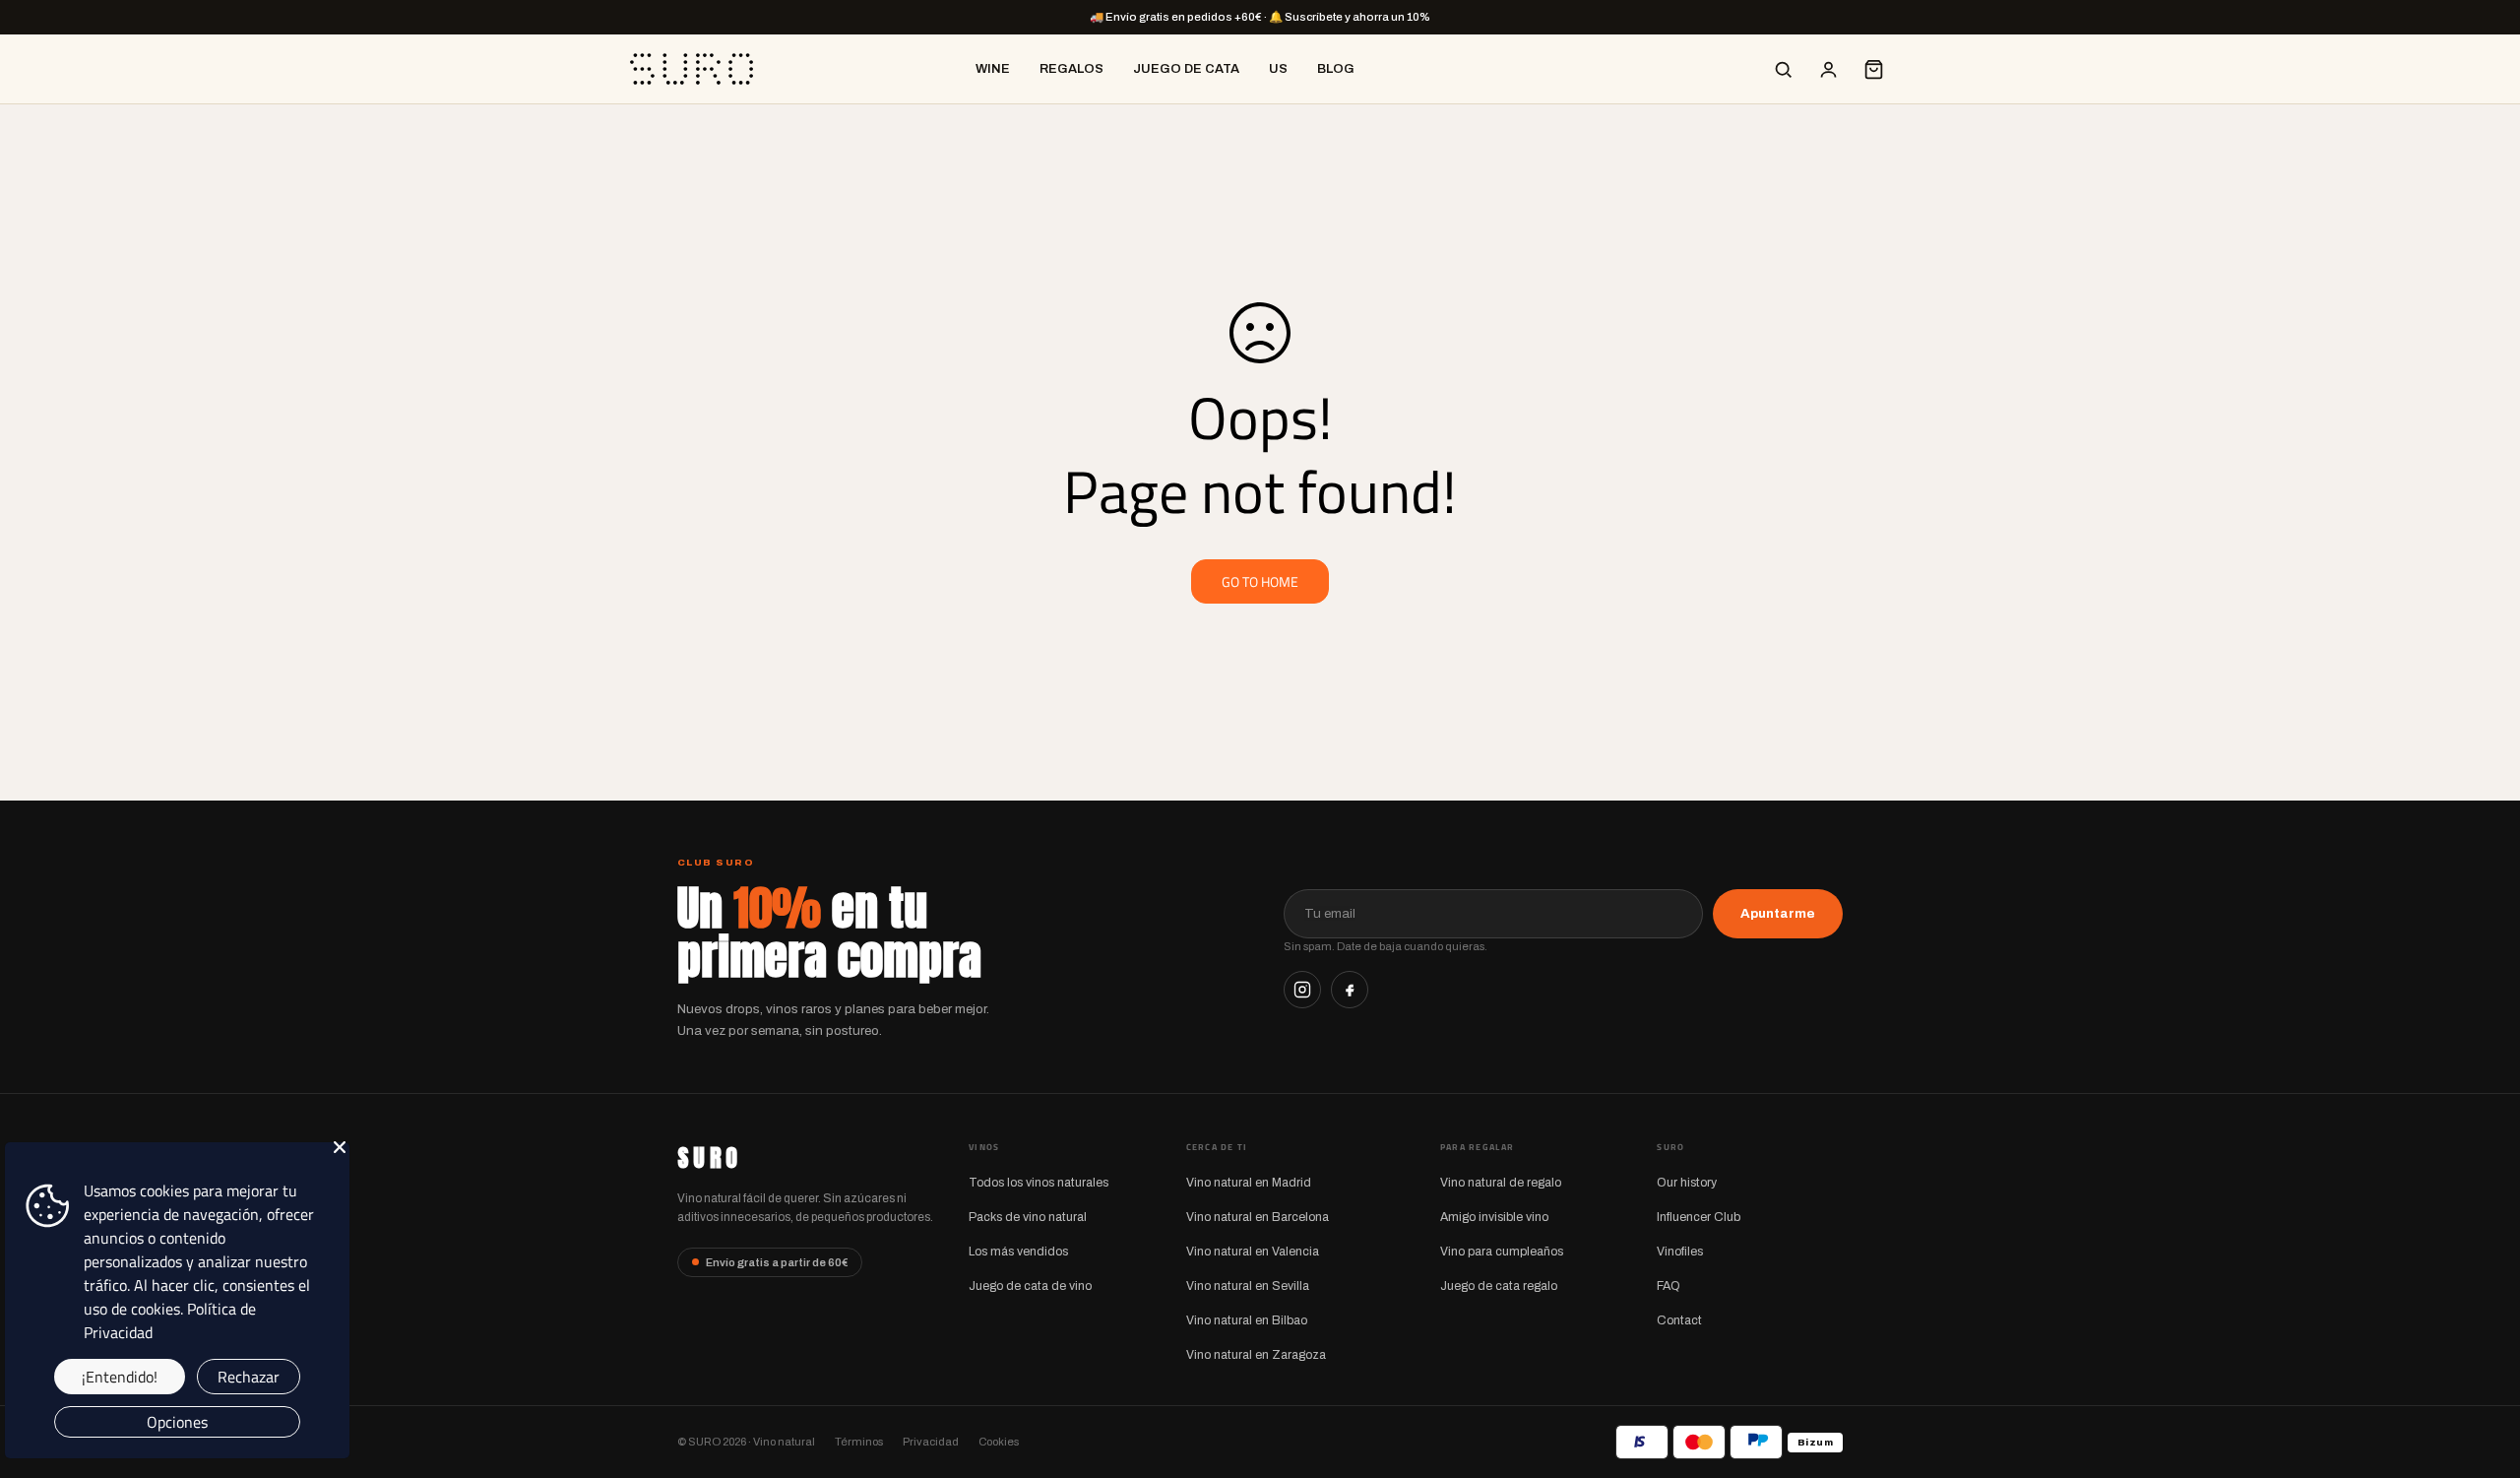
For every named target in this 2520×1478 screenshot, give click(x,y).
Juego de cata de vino (1030, 1286)
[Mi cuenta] (1828, 69)
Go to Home (1260, 581)
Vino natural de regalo (1501, 1183)
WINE (993, 69)
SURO (709, 1158)
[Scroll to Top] (2482, 1371)
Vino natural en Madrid (1249, 1183)
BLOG (1336, 69)
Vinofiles (1680, 1252)
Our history (1687, 1183)
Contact (1679, 1320)
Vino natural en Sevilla (1248, 1286)
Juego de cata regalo (1499, 1286)
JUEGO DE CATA (1186, 69)
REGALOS (1071, 69)
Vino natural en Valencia (1253, 1252)
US (1278, 69)
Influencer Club (1699, 1217)
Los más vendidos (1018, 1252)
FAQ (1669, 1286)
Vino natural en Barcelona (1258, 1217)
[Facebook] (1350, 990)
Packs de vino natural (1028, 1217)
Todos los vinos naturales (1039, 1183)
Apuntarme (1778, 913)
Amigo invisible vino (1494, 1217)
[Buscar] (1783, 69)
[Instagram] (1302, 990)
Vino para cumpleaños (1502, 1252)
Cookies (999, 1442)
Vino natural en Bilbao (1247, 1320)
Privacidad (931, 1442)
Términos (859, 1442)
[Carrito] (1873, 69)
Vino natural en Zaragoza (1256, 1355)
